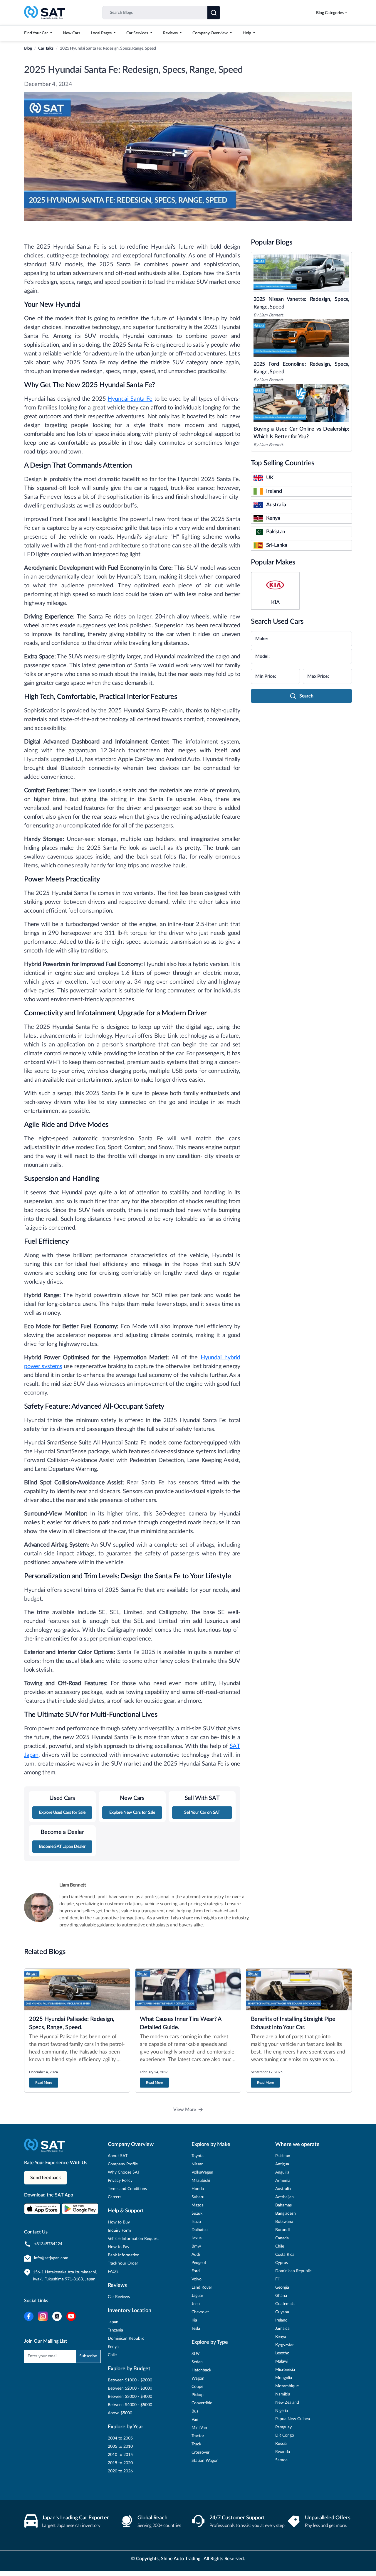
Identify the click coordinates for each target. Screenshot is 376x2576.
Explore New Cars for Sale (132, 1813)
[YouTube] (71, 2316)
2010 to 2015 (120, 2455)
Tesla (196, 2329)
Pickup (198, 2395)
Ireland (281, 2320)
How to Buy (119, 2222)
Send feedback (46, 2178)
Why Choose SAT (124, 2172)
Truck (196, 2444)
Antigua (282, 2164)
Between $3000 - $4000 (130, 2397)
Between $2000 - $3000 (130, 2388)
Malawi (282, 2361)
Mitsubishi (201, 2181)
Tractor (198, 2436)
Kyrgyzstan (285, 2345)
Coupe (197, 2387)
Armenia (283, 2181)
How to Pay (119, 2247)
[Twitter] (57, 2316)
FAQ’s (113, 2272)
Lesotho (282, 2353)
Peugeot (199, 2263)
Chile (112, 2355)
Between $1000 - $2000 (130, 2380)
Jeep (196, 2304)
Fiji (278, 2279)
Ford (196, 2271)
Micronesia (285, 2370)
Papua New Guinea (293, 2419)
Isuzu (196, 2222)
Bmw (196, 2246)
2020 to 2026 (120, 2471)
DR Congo (285, 2435)
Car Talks (46, 48)
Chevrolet (200, 2312)
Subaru (198, 2197)
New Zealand (287, 2403)
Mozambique (287, 2386)
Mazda (198, 2205)
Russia (281, 2444)
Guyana (282, 2312)
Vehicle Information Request (133, 2239)
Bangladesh (286, 2213)
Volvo (197, 2279)
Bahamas (283, 2205)
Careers (115, 2197)
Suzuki (197, 2213)
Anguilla (282, 2172)
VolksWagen (202, 2172)
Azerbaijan (284, 2197)
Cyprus (282, 2263)
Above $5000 (120, 2413)
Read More (44, 2083)
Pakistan (283, 2156)
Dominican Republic (126, 2339)
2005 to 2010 (120, 2447)
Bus (195, 2411)
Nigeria (282, 2411)
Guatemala (285, 2304)
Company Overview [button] (210, 33)
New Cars (72, 33)
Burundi (282, 2230)
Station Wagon (205, 2461)
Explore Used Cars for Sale (62, 1813)
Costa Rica (285, 2255)
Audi (196, 2255)
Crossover (200, 2452)
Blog (28, 48)
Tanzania (115, 2330)
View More (185, 2110)
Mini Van (199, 2428)
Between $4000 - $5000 (130, 2405)
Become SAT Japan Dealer (62, 1847)
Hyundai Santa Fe (130, 399)
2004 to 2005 (120, 2438)
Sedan (197, 2362)
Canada (282, 2238)
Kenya (113, 2347)
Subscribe (88, 2356)
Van (195, 2420)
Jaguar (197, 2296)
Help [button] (247, 33)
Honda (198, 2189)
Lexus (197, 2238)
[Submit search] (214, 13)
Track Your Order (123, 2263)
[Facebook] (29, 2316)
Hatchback (201, 2370)
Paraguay (283, 2427)
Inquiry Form (119, 2231)
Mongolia (284, 2378)
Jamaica (282, 2329)
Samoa (281, 2460)
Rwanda (283, 2452)
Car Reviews (119, 2297)
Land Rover (202, 2287)
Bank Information (124, 2255)
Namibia (283, 2394)
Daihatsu (200, 2230)
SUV (195, 2354)
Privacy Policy (120, 2181)
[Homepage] (45, 12)
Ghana (281, 2296)
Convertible (202, 2403)
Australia (283, 2189)
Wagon (198, 2378)
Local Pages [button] (102, 33)
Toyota (198, 2156)
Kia (194, 2320)
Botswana (284, 2222)
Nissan (198, 2164)
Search (306, 696)
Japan (113, 2322)
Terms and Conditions (127, 2189)
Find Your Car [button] (36, 33)
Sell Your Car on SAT (202, 1813)
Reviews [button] (171, 33)
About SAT (118, 2156)
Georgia (282, 2287)
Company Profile (123, 2164)
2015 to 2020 (120, 2463)
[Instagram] (43, 2316)
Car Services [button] (138, 33)
